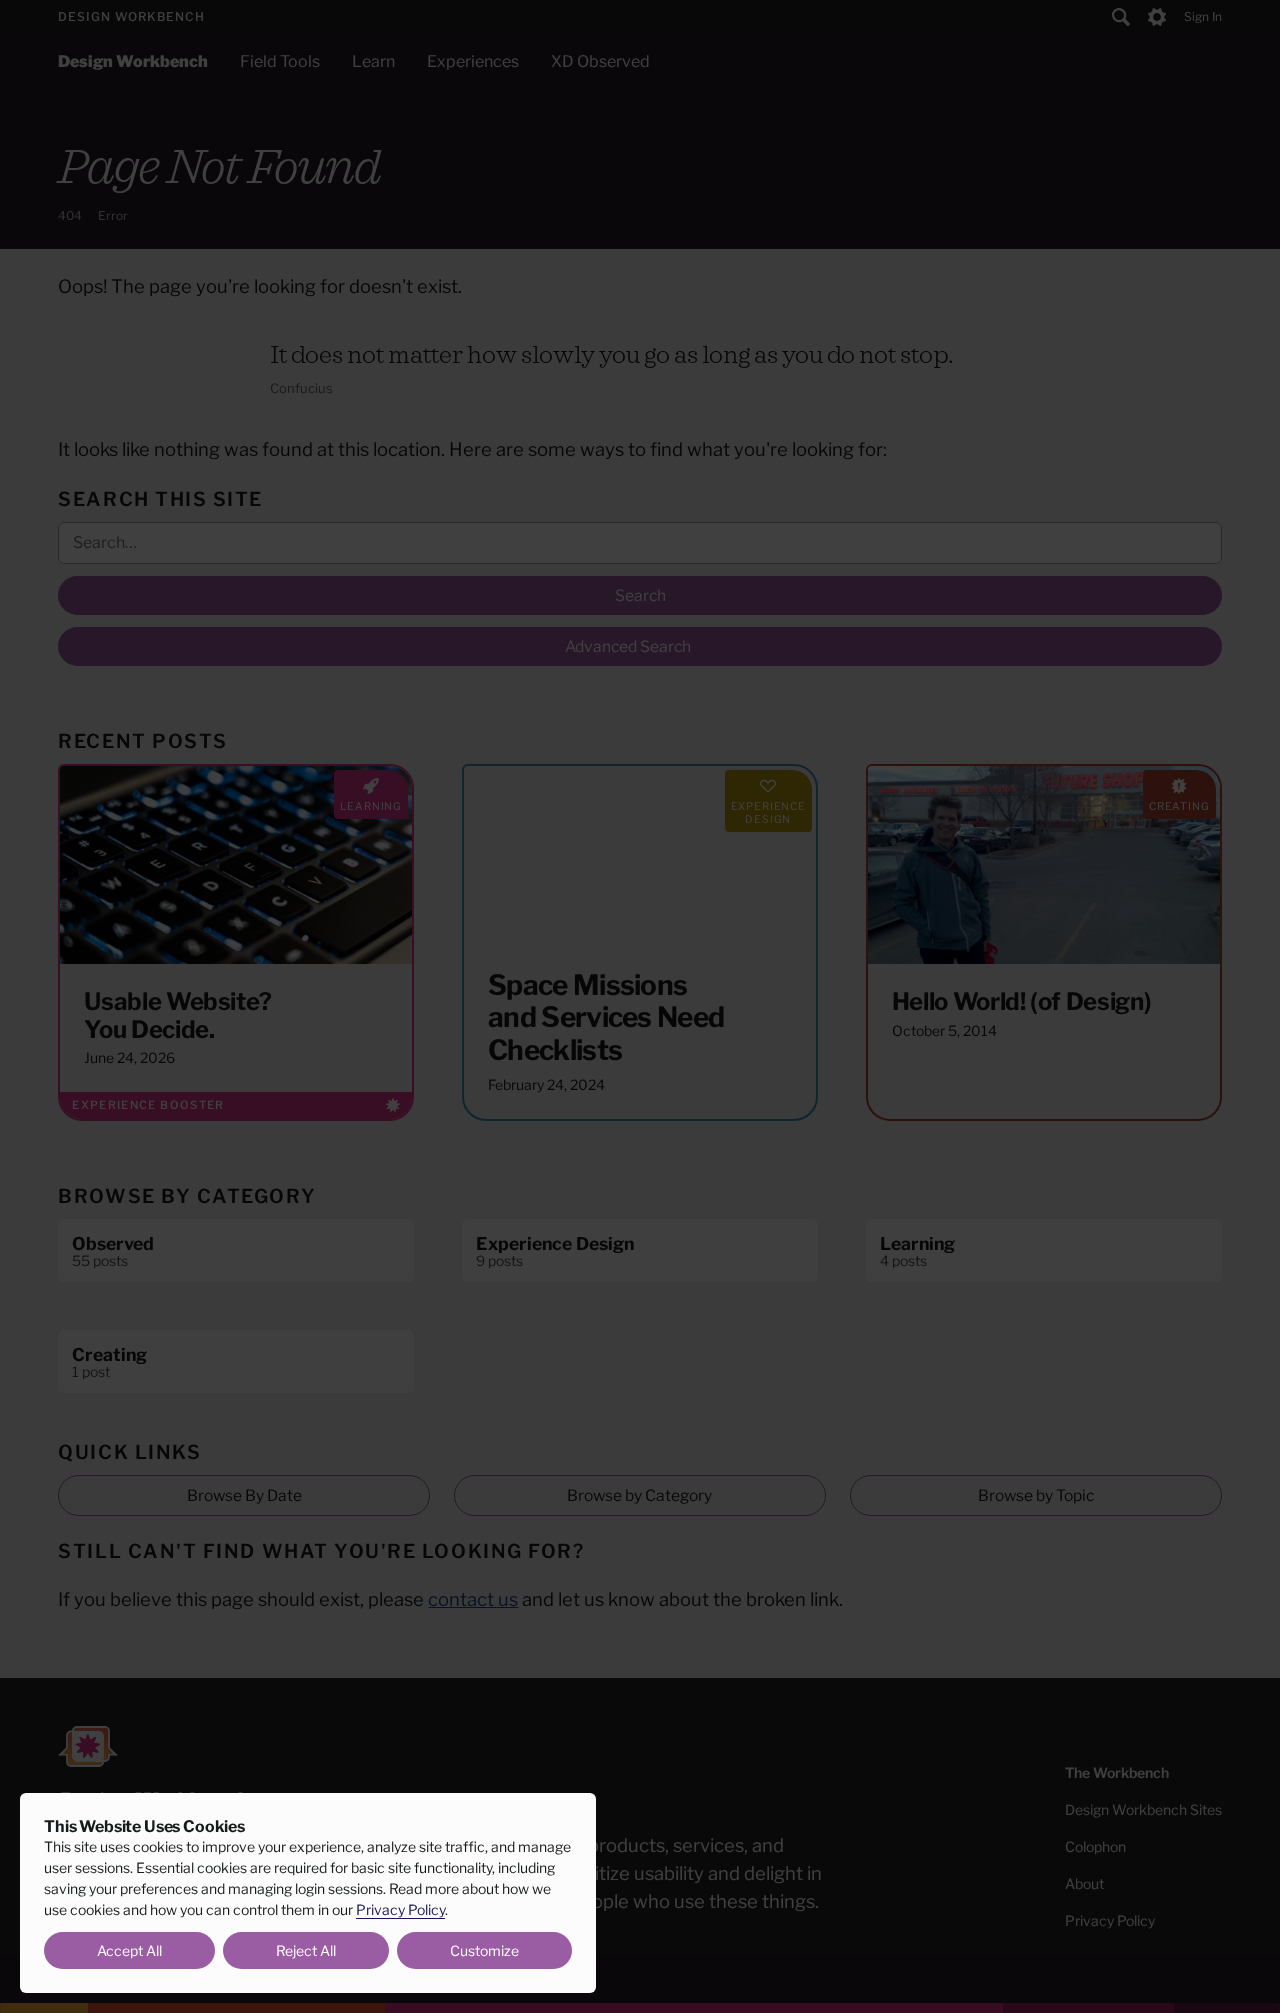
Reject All (306, 1950)
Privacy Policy (400, 1909)
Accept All (129, 1950)
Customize (484, 1950)
